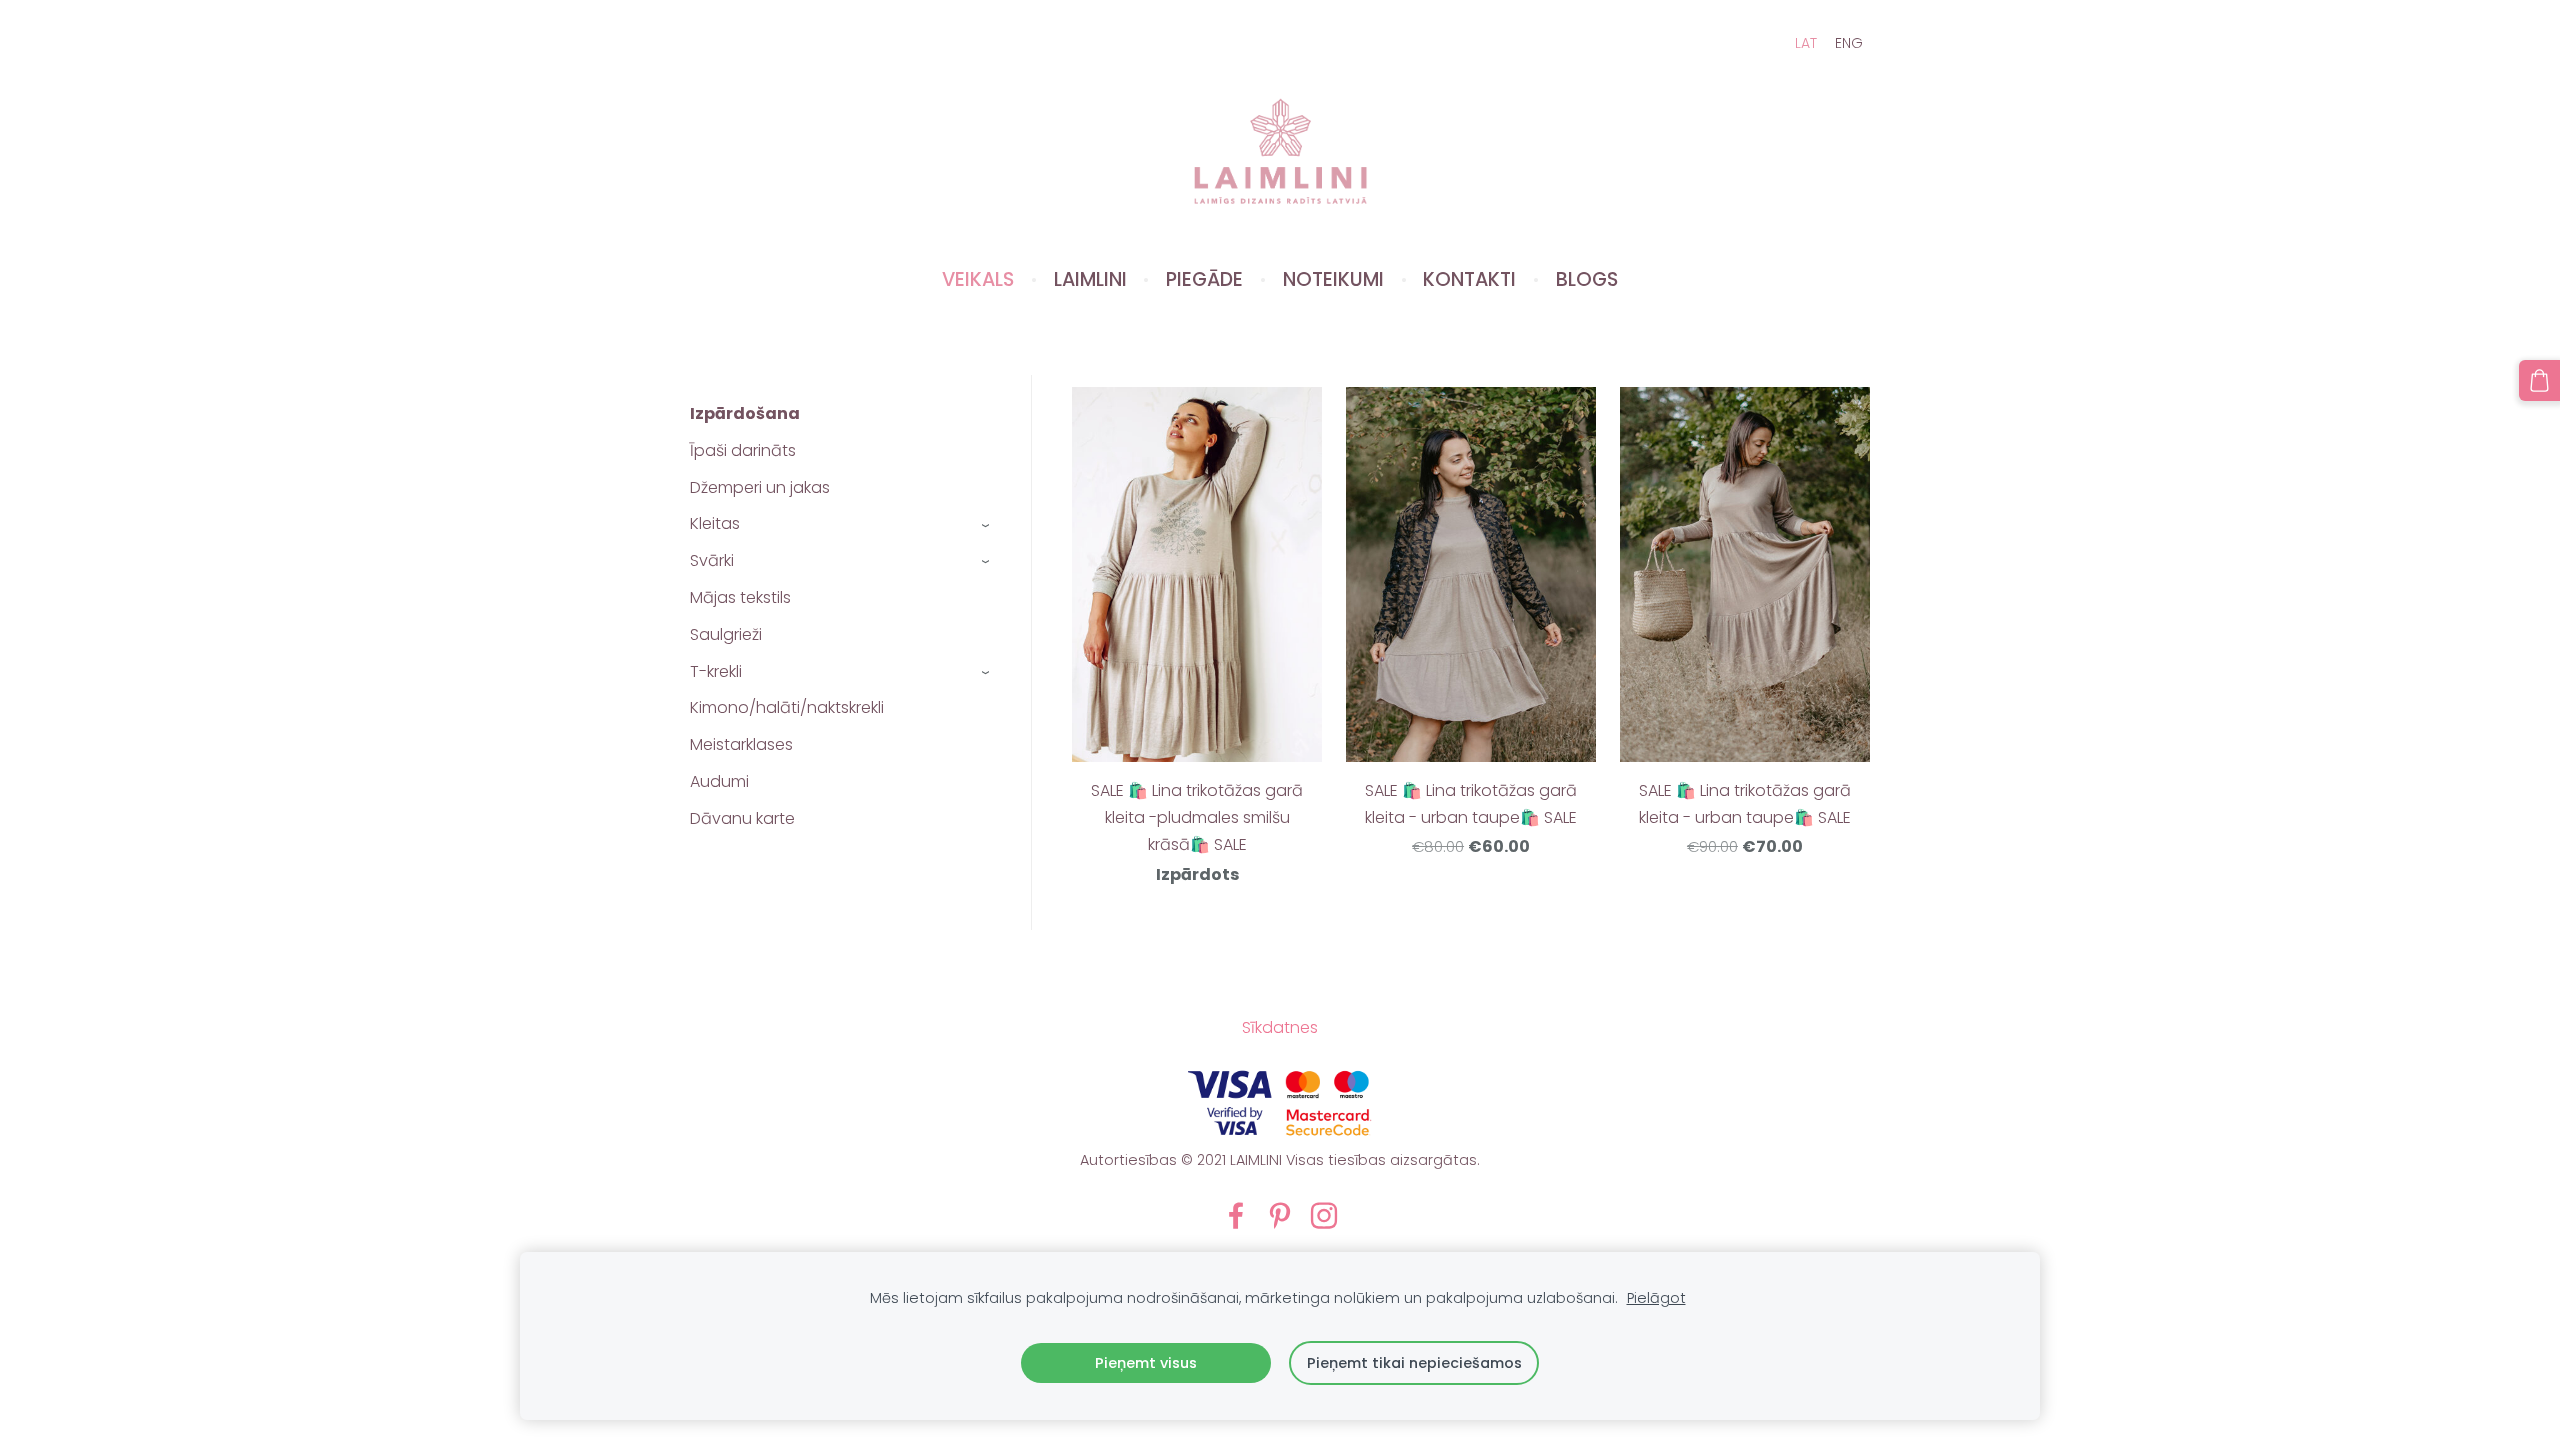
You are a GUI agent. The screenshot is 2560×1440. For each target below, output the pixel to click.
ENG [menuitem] (1849, 43)
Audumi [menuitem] (719, 781)
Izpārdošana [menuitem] (745, 413)
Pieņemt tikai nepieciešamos (1414, 1363)
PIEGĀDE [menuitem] (1204, 279)
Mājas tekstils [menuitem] (740, 597)
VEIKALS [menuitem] (978, 279)
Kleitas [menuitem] (715, 523)
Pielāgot (1656, 1298)
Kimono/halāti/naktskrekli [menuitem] (787, 707)
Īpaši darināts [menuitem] (743, 450)
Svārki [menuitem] (712, 560)
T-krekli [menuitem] (716, 671)
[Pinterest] (1280, 1215)
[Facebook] (1236, 1215)
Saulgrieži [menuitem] (726, 634)
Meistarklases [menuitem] (741, 744)
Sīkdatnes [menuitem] (1280, 1027)
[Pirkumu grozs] (2539, 380)
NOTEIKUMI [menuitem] (1333, 279)
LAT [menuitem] (1806, 43)
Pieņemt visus (1146, 1363)
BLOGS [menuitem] (1587, 279)
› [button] (986, 524)
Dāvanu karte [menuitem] (742, 818)
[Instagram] (1324, 1215)
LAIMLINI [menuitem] (1090, 279)
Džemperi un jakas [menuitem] (760, 487)
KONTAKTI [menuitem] (1469, 279)
